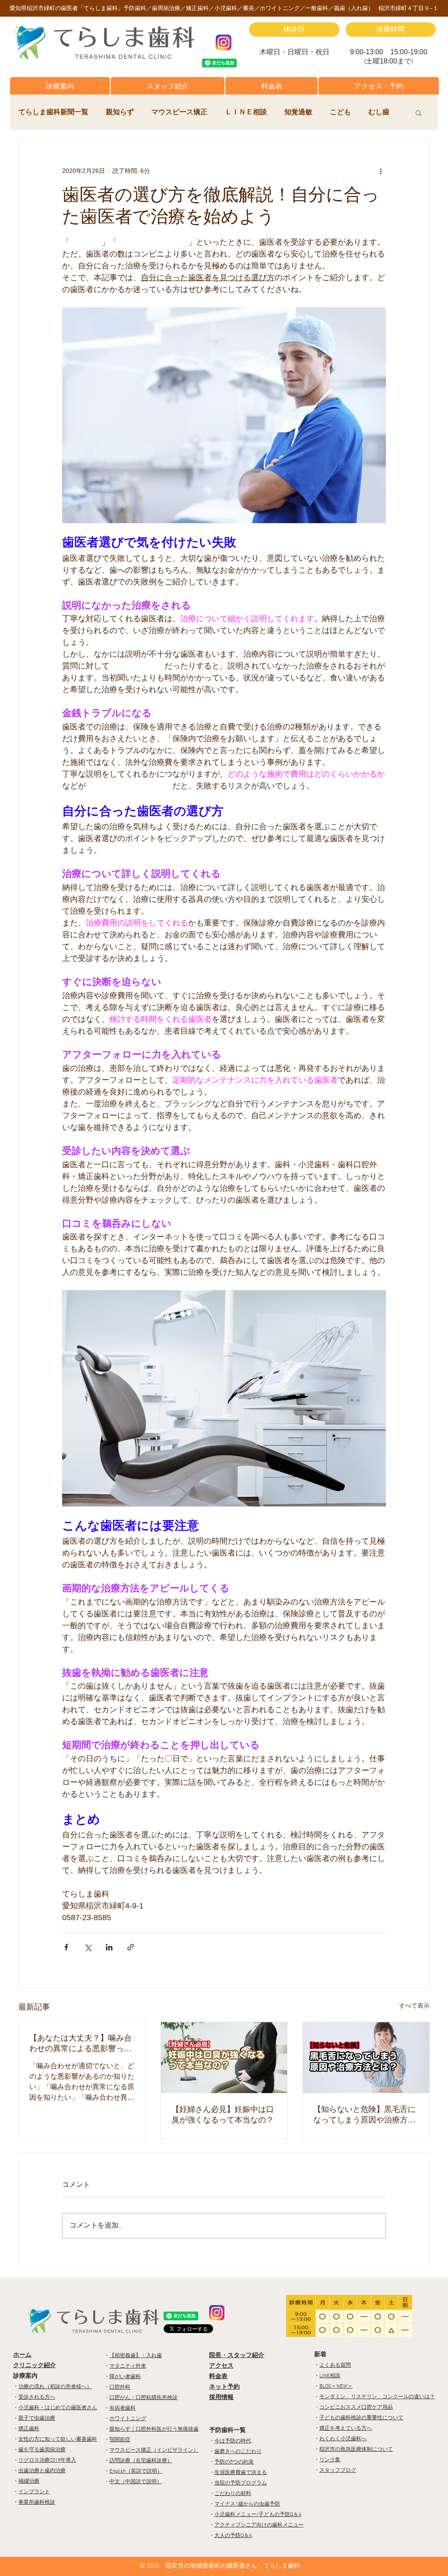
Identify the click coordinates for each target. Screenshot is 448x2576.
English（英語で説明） (136, 2471)
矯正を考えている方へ (346, 2428)
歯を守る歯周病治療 (42, 2450)
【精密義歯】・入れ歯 (136, 2356)
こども (340, 113)
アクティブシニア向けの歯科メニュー (259, 2525)
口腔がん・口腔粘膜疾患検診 (143, 2398)
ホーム (22, 2355)
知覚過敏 (298, 113)
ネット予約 (224, 2387)
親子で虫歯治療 (37, 2418)
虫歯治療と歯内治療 (42, 2471)
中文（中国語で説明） (136, 2482)
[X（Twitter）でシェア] (88, 1947)
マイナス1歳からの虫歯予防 (247, 2504)
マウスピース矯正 (179, 113)
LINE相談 (330, 2376)
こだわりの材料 (233, 2494)
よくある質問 (335, 2365)
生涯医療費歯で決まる (241, 2473)
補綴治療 (29, 2481)
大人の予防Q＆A (233, 2536)
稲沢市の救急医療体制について (356, 2449)
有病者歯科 (122, 2408)
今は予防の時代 (233, 2441)
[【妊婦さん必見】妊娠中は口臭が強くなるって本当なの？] (224, 2058)
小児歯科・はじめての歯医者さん (58, 2408)
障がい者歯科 (125, 2377)
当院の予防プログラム (241, 2483)
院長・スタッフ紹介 (237, 2356)
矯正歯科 (29, 2429)
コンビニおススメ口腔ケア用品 (356, 2407)
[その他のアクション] (381, 171)
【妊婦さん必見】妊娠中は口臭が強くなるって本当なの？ (223, 2115)
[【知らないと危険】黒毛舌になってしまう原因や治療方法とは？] (366, 2058)
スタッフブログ (338, 2470)
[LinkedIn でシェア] (109, 1947)
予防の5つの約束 (234, 2462)
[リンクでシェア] (131, 1947)
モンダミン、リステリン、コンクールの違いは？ (377, 2397)
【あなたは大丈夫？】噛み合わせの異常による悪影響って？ (80, 2044)
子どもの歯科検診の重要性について (361, 2418)
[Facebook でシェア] (66, 1947)
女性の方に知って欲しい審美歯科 (58, 2439)
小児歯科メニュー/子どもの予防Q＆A (258, 2515)
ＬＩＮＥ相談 (246, 113)
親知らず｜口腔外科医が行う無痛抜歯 (154, 2429)
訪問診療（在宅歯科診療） (141, 2461)
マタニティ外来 (128, 2366)
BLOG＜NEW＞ (336, 2386)
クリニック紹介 (35, 2366)
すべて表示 (414, 2006)
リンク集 (330, 2460)
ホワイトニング (128, 2419)
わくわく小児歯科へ (343, 2439)
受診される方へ (37, 2397)
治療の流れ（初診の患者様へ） (55, 2387)
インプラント (34, 2492)
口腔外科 (120, 2387)
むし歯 (379, 113)
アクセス (221, 2366)
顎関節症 (120, 2440)
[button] (60, 86)
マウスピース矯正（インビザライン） (154, 2450)
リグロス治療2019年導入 (47, 2460)
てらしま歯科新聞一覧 (53, 113)
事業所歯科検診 (37, 2502)
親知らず (120, 113)
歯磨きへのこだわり (238, 2452)
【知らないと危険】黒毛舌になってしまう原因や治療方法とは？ (364, 2115)
